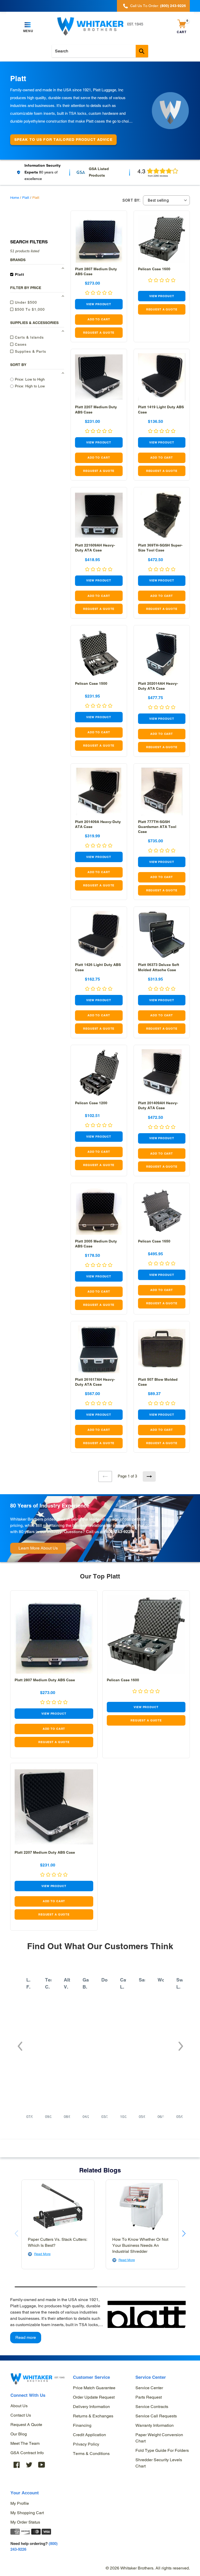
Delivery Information (91, 2407)
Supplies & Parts (30, 351)
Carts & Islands (29, 337)
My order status (25, 2522)
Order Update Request (94, 2397)
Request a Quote (26, 2425)
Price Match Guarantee (94, 2388)
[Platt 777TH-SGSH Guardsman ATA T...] (162, 792)
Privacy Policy (86, 2444)
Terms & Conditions (91, 2454)
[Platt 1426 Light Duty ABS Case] (99, 935)
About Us (19, 2406)
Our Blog (19, 2434)
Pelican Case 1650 (154, 1241)
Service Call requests (156, 2416)
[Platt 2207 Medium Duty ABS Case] (99, 377)
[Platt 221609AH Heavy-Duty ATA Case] (99, 515)
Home (15, 198)
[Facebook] (17, 2465)
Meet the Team (25, 2443)
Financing (82, 2425)
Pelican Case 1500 (91, 683)
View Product (99, 304)
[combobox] (100, 51)
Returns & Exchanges (93, 2416)
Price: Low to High (30, 379)
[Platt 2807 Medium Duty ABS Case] (99, 239)
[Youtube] (42, 2465)
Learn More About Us (38, 1548)
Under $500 (25, 302)
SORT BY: (131, 200)
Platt (26, 198)
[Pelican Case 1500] (99, 653)
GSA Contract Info (27, 2453)
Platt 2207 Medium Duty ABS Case (45, 1852)
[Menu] (28, 25)
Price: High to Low (30, 386)
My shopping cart (27, 2513)
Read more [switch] (26, 2337)
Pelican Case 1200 (91, 1103)
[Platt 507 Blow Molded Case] (162, 1349)
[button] (20, 2043)
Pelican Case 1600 (154, 269)
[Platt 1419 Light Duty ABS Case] (162, 377)
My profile (20, 2503)
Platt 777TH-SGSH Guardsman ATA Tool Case (157, 827)
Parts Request (149, 2397)
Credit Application (89, 2435)
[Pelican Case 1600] (162, 239)
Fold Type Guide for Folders (162, 2450)
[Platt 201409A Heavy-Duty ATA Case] (99, 792)
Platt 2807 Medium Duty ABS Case (45, 1680)
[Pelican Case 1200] (99, 1073)
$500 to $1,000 (29, 309)
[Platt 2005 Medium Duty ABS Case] (99, 1211)
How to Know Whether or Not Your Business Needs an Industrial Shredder (140, 2245)
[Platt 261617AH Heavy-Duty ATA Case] (99, 1349)
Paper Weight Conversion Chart (159, 2438)
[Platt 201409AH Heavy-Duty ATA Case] (162, 1073)
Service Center (149, 2388)
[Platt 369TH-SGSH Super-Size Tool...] (162, 515)
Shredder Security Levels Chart (159, 2463)
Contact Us (21, 2415)
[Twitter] (29, 2465)
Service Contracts (152, 2407)
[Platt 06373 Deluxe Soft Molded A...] (162, 935)
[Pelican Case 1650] (162, 1211)
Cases (20, 344)
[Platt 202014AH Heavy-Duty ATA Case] (162, 653)
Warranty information (155, 2425)
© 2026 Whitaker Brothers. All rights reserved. (148, 2568)
